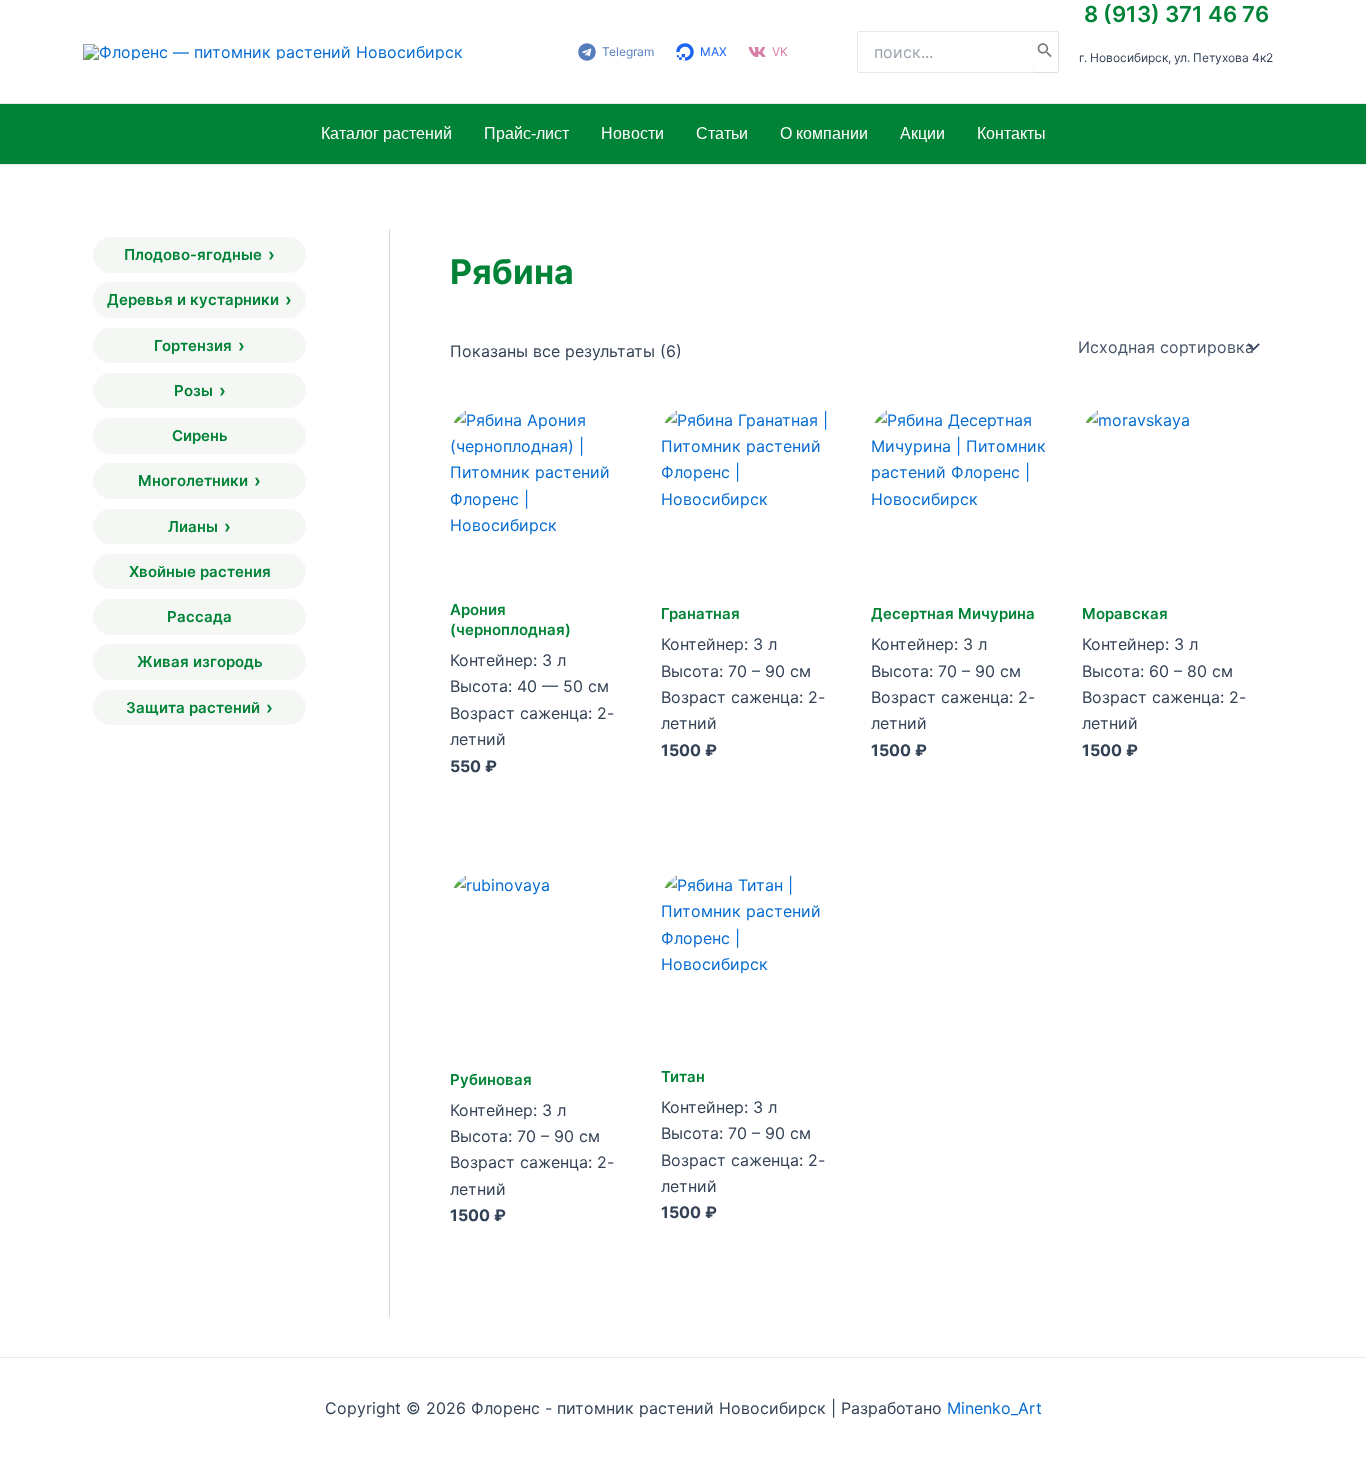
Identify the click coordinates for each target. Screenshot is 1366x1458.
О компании (824, 133)
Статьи (722, 133)
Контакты (1011, 133)
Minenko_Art (994, 1408)
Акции (922, 133)
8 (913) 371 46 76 (1176, 14)
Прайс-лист (526, 133)
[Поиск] (1045, 52)
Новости (632, 133)
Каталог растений (386, 133)
